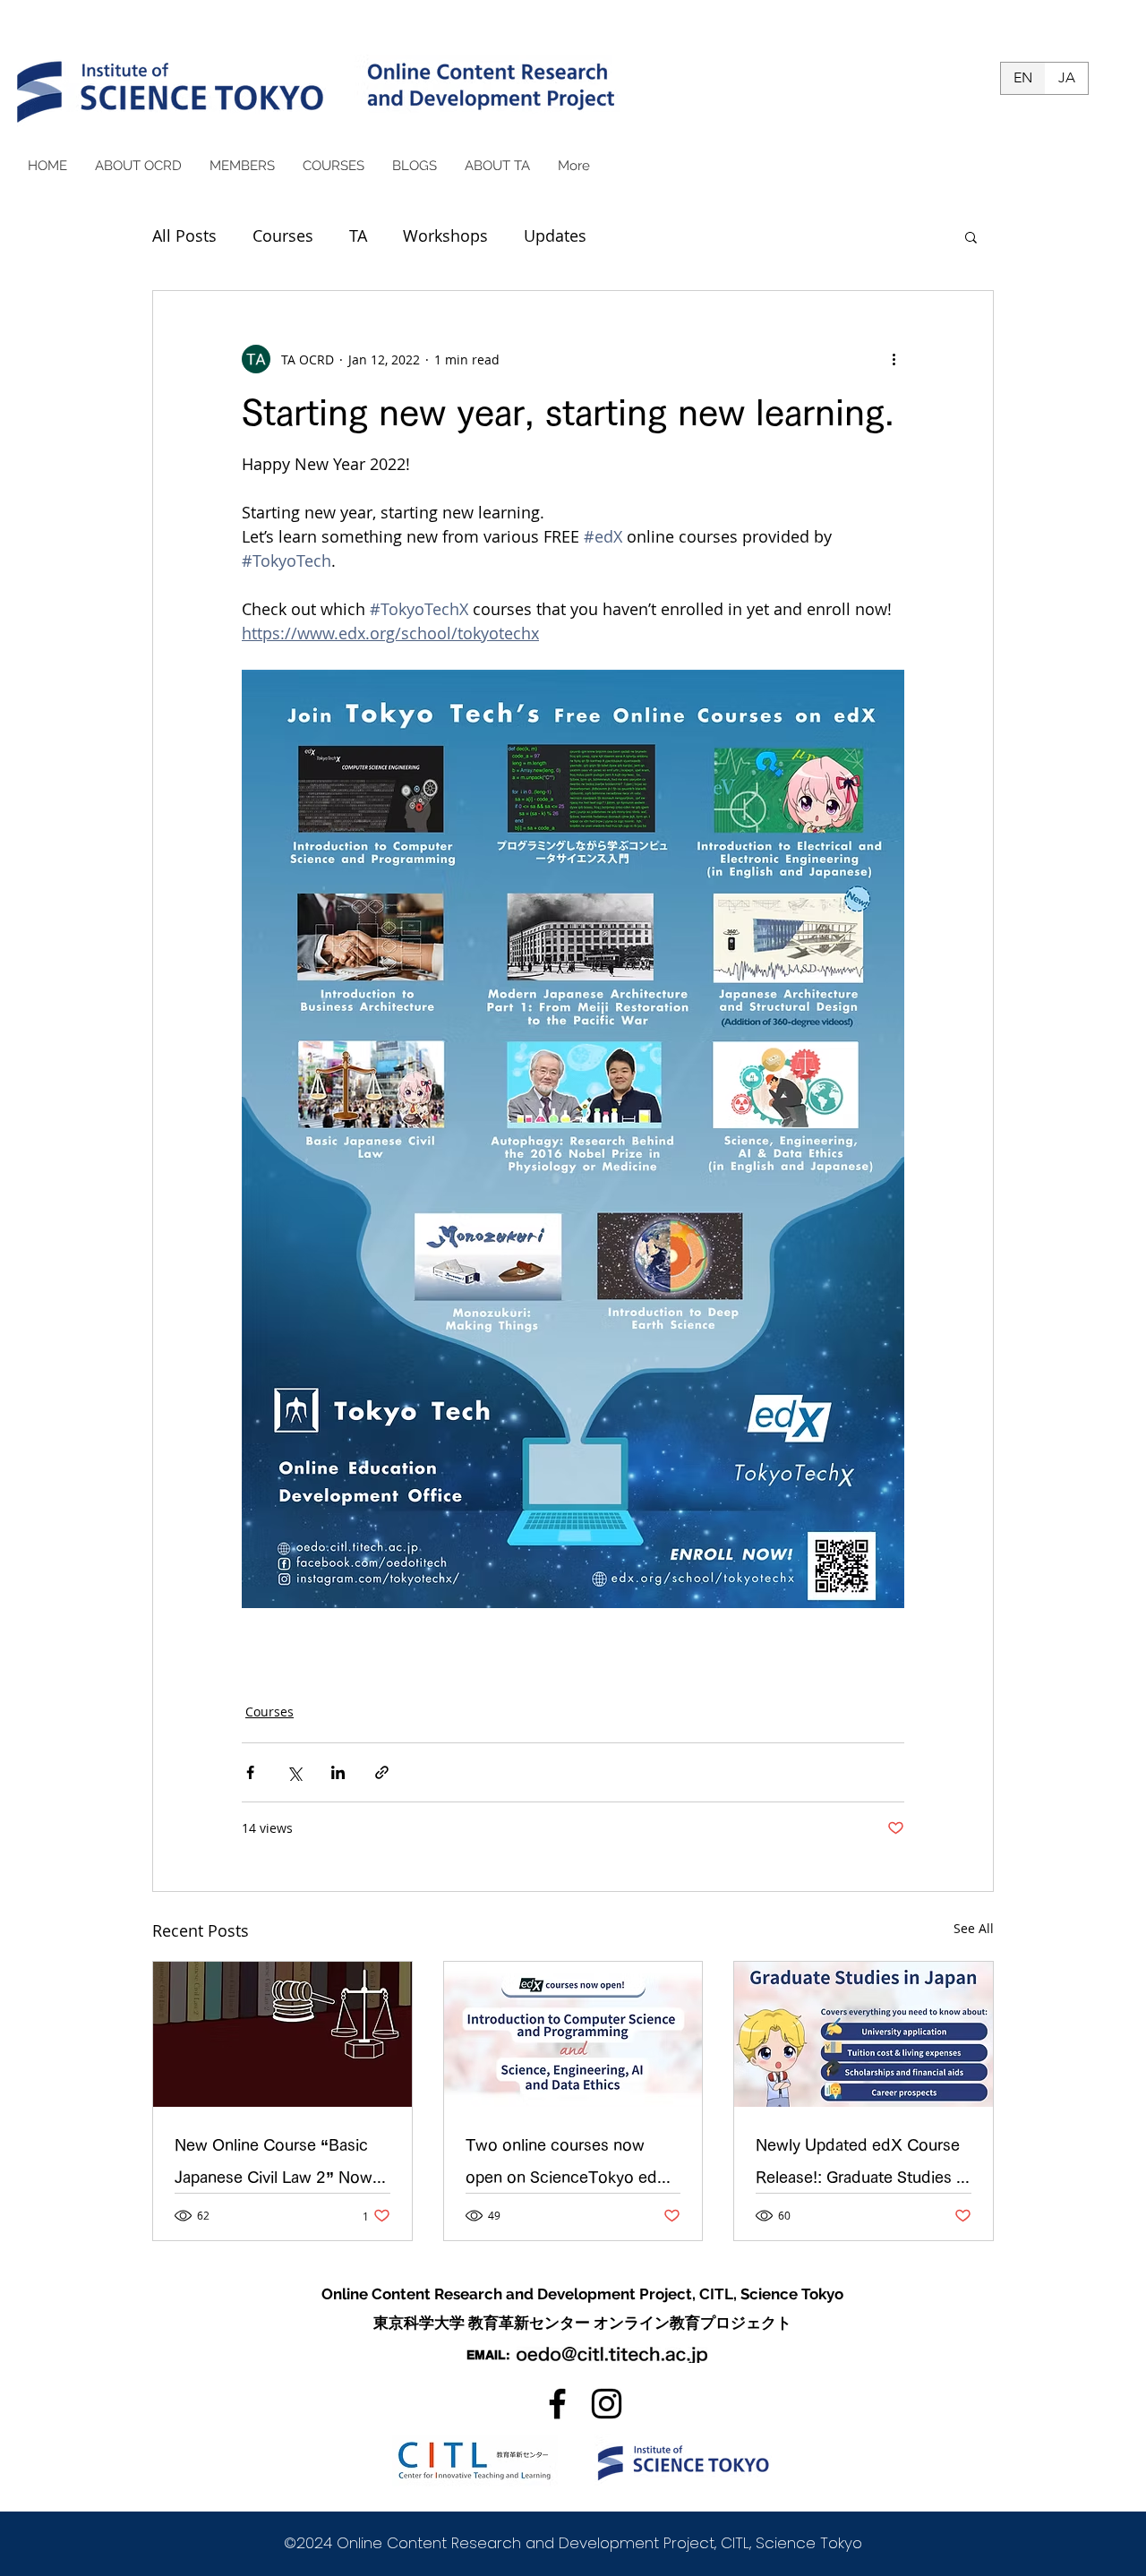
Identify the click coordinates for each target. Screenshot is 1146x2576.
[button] (971, 236)
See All (974, 1928)
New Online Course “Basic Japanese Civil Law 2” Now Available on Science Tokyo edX (275, 2165)
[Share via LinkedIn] (338, 1772)
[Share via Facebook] (250, 1772)
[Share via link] (382, 1772)
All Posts (184, 235)
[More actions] (894, 359)
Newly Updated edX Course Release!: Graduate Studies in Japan (862, 2165)
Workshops (445, 235)
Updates (555, 235)
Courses (283, 235)
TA (358, 235)
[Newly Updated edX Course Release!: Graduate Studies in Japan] (864, 2034)
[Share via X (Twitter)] (294, 1772)
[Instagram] (607, 2404)
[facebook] (557, 2404)
